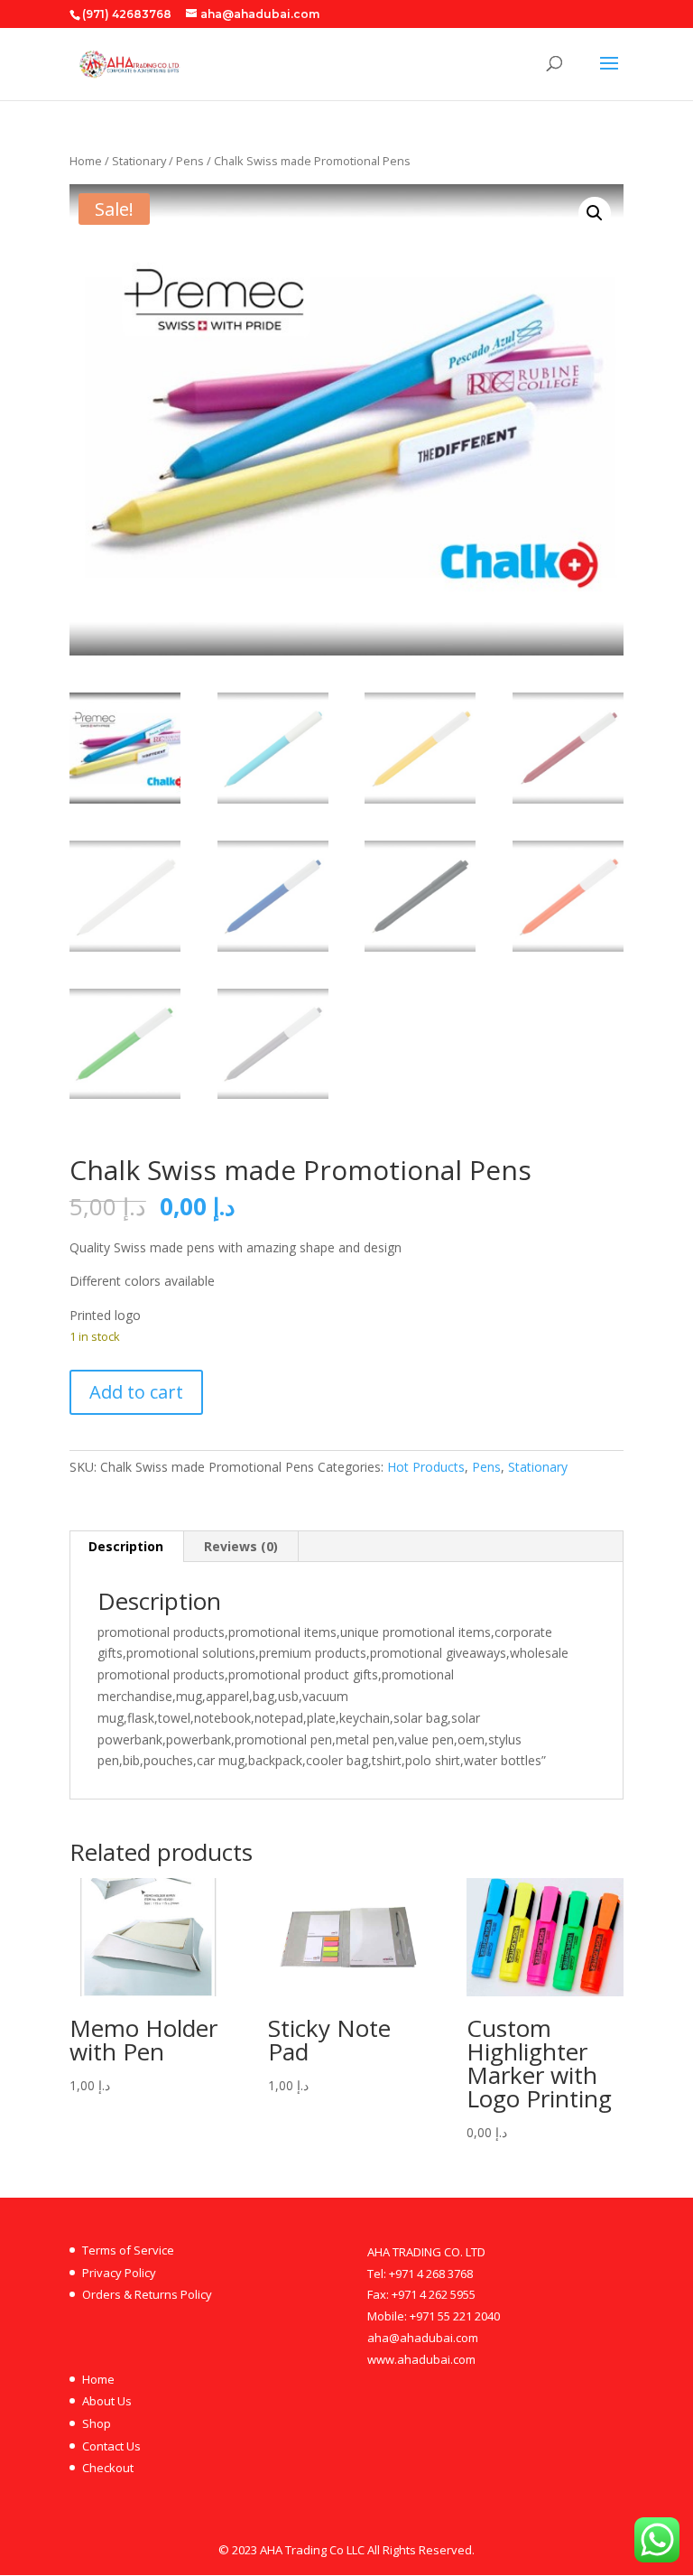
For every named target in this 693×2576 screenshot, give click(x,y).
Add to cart (136, 1392)
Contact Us (111, 2446)
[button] (595, 213)
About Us (107, 2401)
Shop (97, 2423)
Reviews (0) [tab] (241, 1546)
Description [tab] (126, 1546)
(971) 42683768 (127, 14)
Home (86, 161)
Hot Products (426, 1467)
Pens (190, 161)
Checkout (108, 2468)
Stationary (139, 161)
